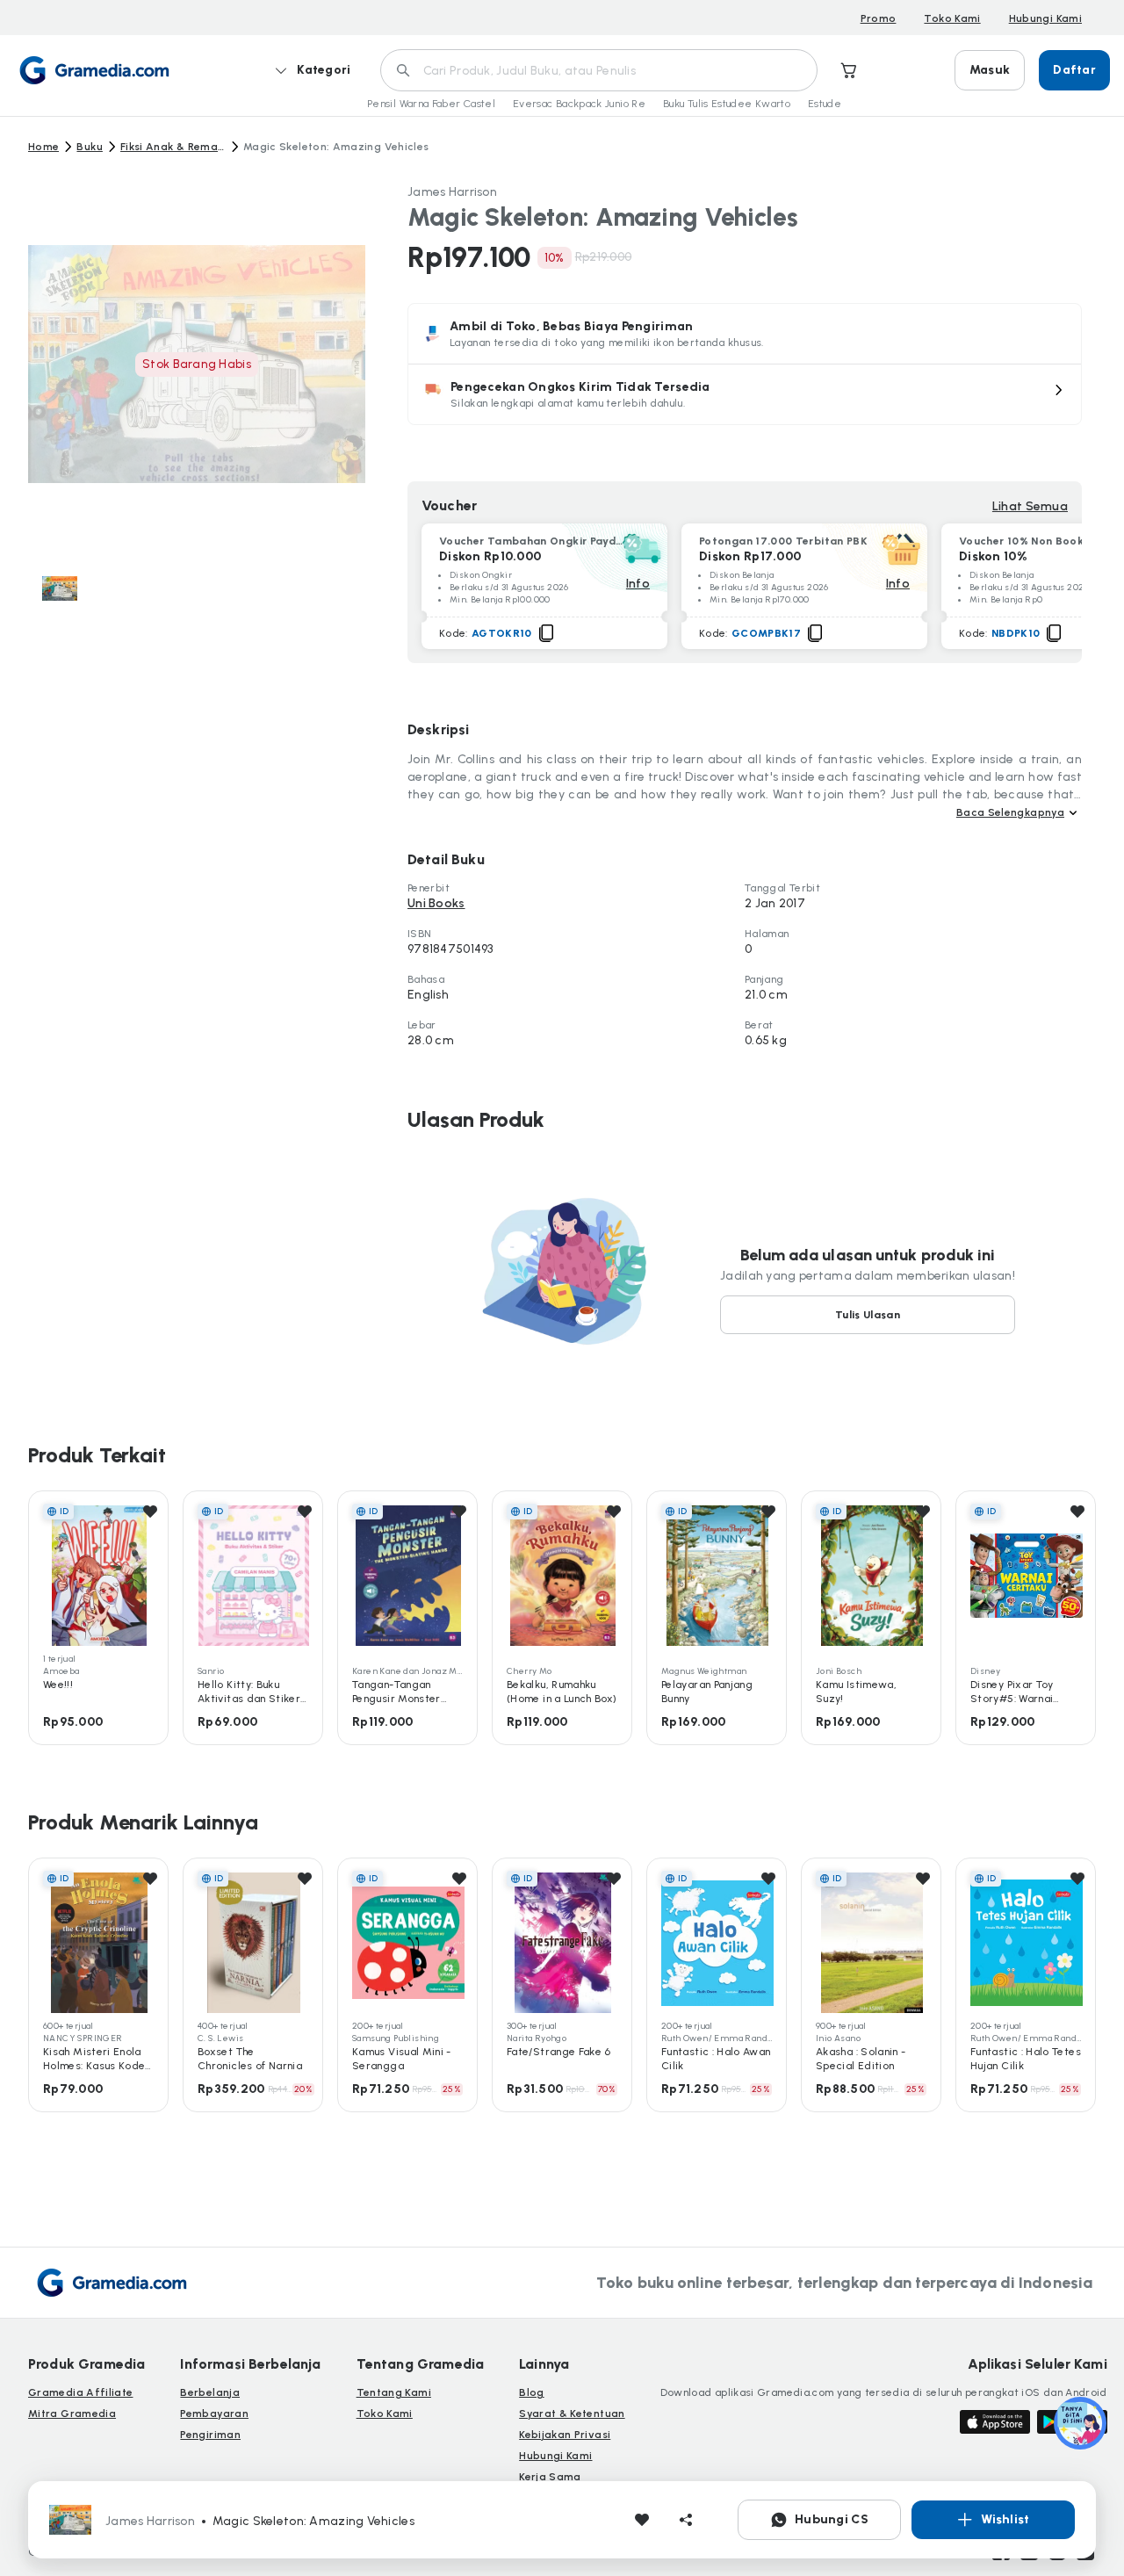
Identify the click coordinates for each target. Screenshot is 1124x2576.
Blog (531, 2392)
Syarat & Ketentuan (572, 2414)
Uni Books (436, 903)
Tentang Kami (394, 2392)
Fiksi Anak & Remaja (173, 147)
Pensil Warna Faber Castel (431, 104)
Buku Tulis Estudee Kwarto (727, 104)
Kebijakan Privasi (565, 2435)
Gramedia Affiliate (80, 2392)
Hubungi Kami (1045, 18)
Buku (89, 147)
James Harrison (452, 192)
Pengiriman (210, 2435)
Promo (879, 18)
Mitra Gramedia (72, 2414)
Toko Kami (952, 18)
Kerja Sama (550, 2477)
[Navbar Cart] (849, 70)
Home (43, 147)
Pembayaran (214, 2414)
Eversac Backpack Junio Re (579, 104)
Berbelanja (210, 2392)
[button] (745, 394)
